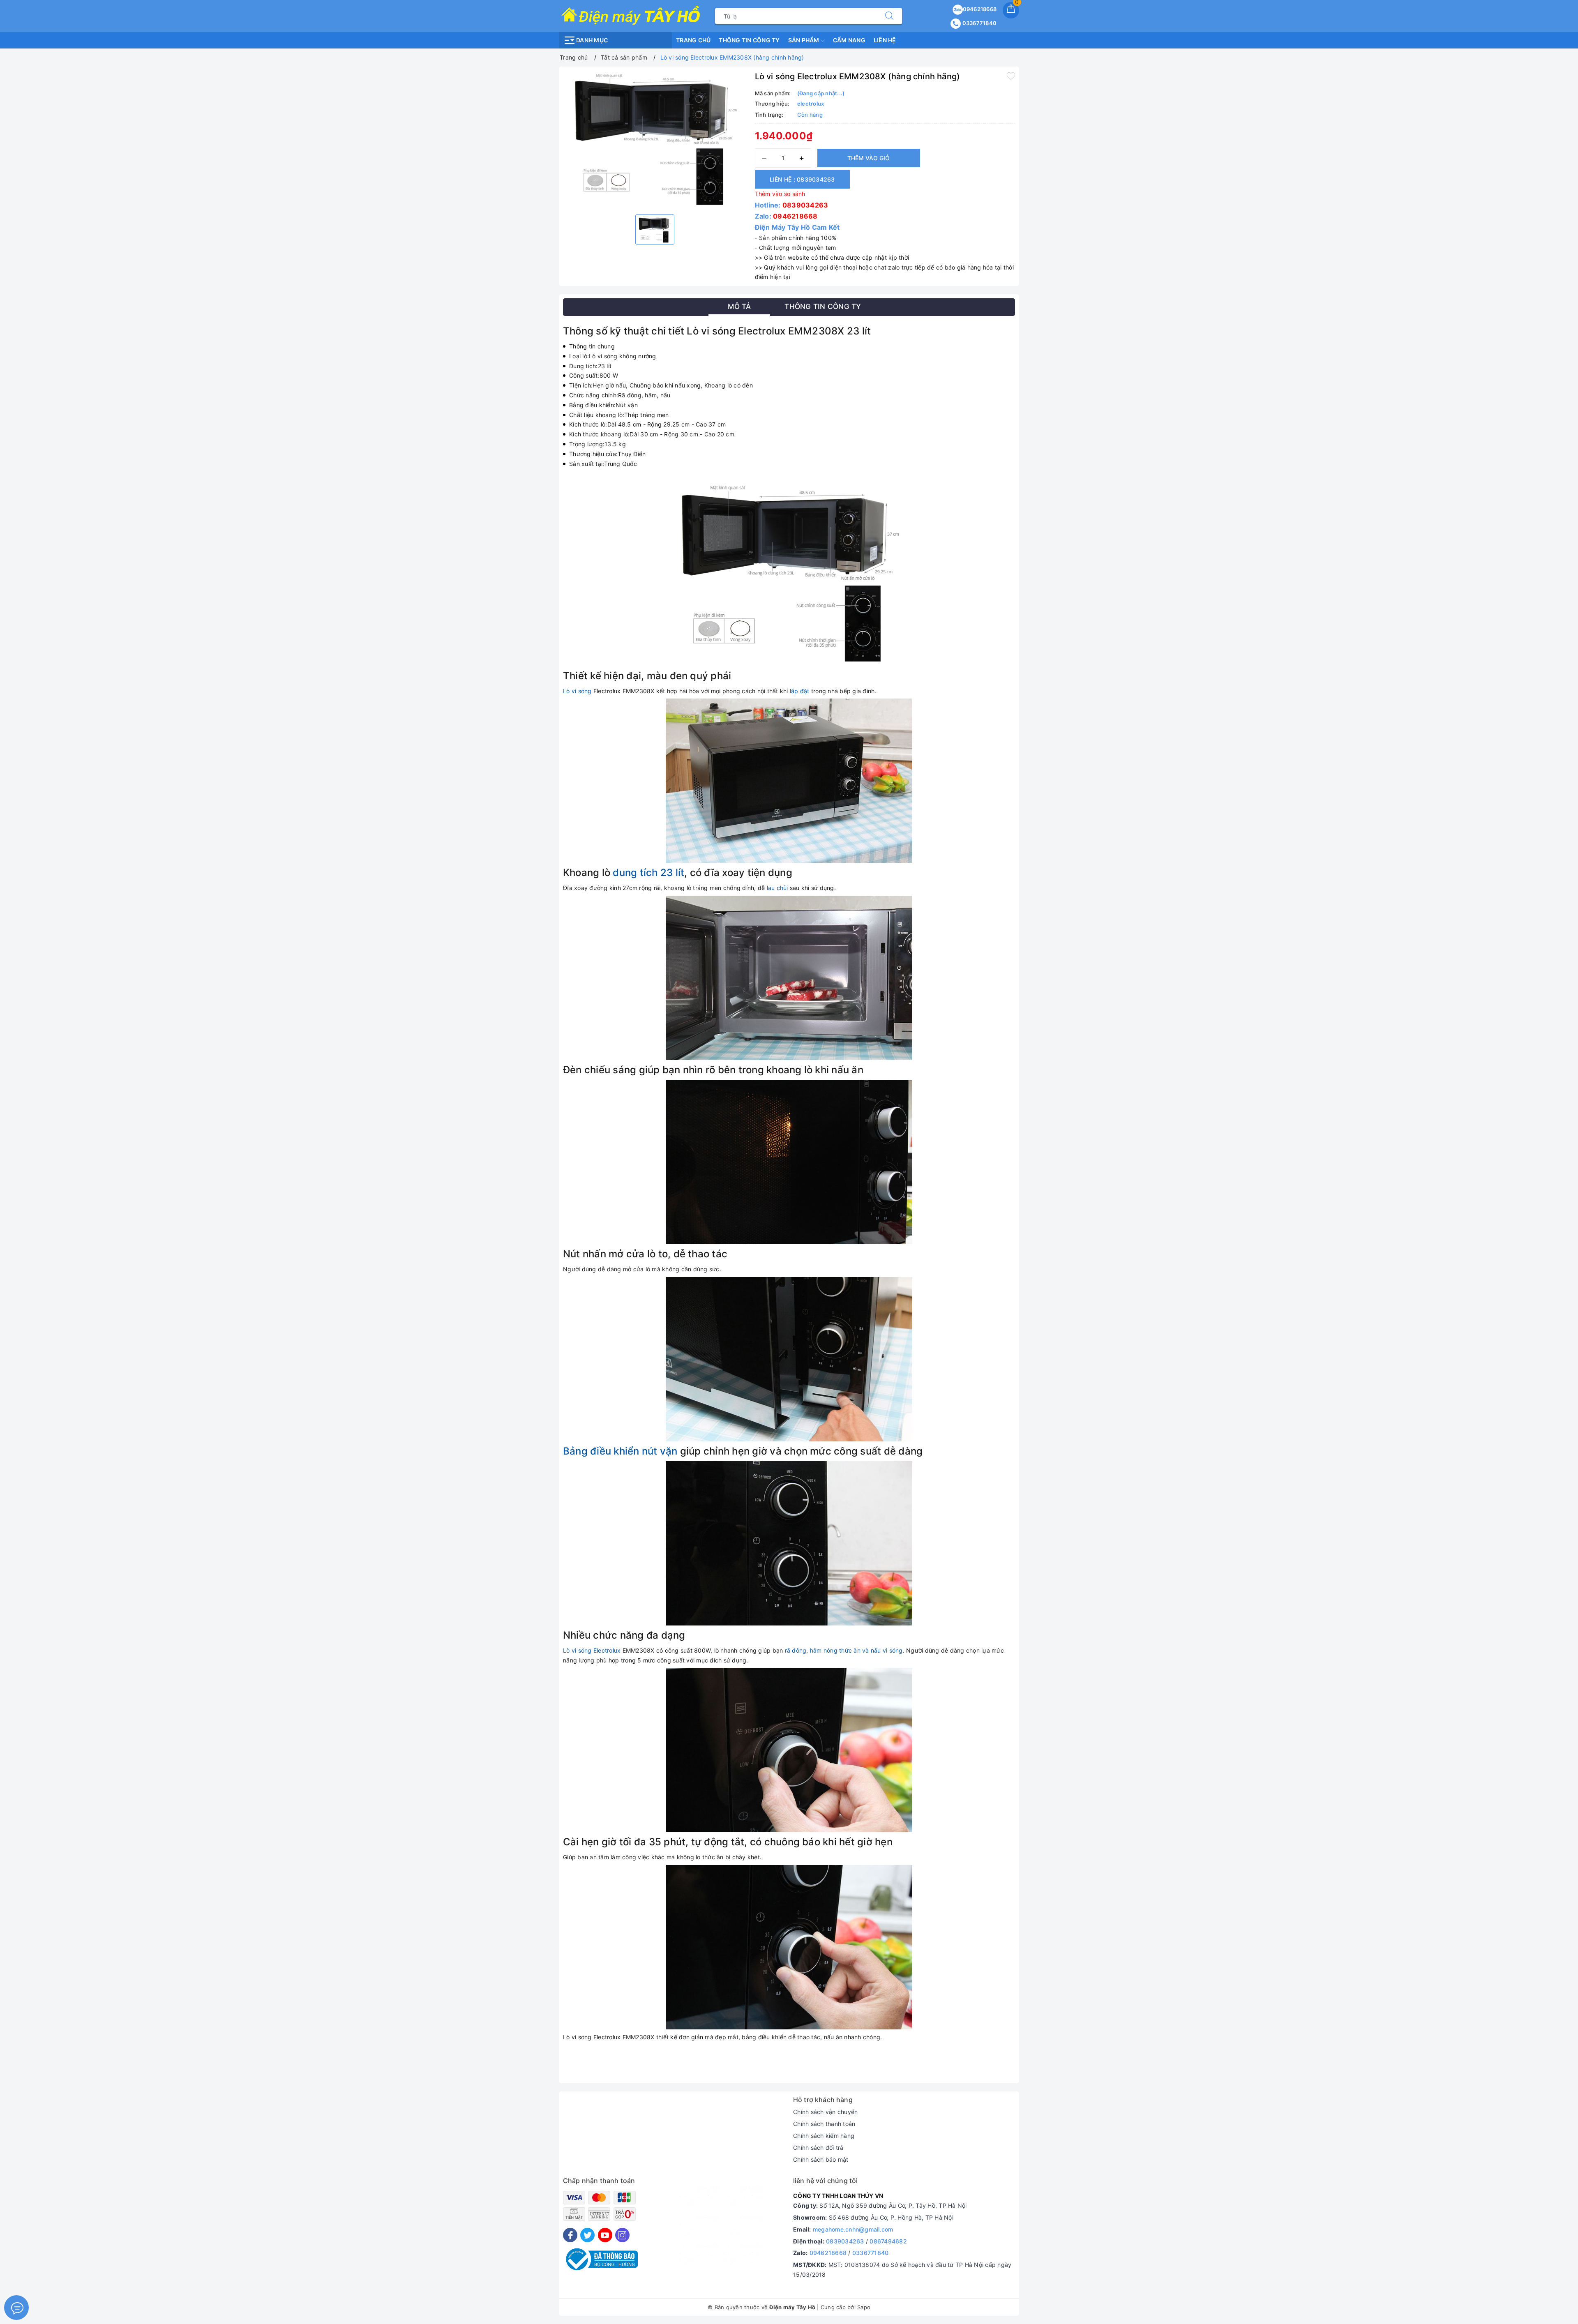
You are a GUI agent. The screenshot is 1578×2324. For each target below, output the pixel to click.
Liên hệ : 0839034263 (802, 179)
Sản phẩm (804, 40)
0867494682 (888, 2241)
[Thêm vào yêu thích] (1011, 76)
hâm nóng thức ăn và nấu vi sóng (856, 1650)
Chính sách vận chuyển (825, 2112)
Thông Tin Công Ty (749, 40)
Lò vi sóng (577, 691)
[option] (655, 139)
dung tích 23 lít (648, 873)
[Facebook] (570, 2235)
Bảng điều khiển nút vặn (620, 1451)
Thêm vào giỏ (869, 158)
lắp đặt (800, 691)
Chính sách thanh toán (824, 2124)
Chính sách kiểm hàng (824, 2136)
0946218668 (980, 9)
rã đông (796, 1650)
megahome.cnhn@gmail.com (853, 2229)
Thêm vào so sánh (780, 194)
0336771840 (979, 23)
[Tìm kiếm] (889, 16)
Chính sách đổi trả (818, 2148)
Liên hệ (885, 40)
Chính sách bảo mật (821, 2159)
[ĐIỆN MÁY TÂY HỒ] (631, 15)
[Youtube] (605, 2235)
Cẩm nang (849, 40)
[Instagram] (622, 2235)
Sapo (864, 2307)
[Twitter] (587, 2235)
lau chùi (777, 888)
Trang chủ (693, 40)
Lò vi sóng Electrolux (592, 1650)
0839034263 (805, 205)
